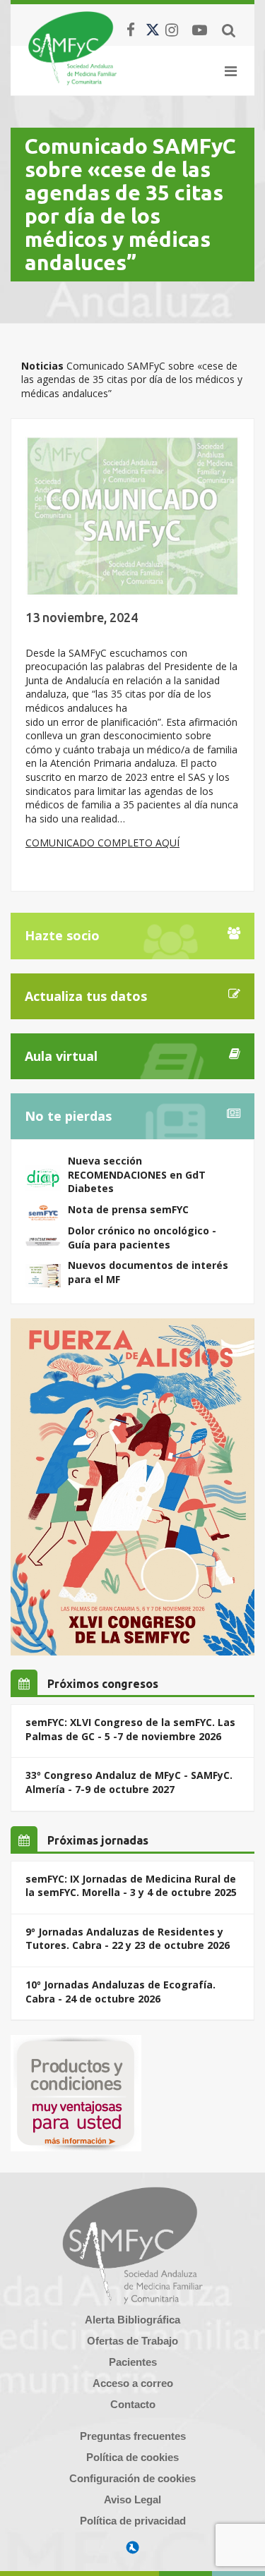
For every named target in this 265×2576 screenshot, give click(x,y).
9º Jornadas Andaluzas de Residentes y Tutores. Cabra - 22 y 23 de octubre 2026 (128, 1939)
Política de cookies (132, 2457)
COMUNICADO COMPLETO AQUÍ (102, 843)
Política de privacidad (133, 2521)
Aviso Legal (132, 2499)
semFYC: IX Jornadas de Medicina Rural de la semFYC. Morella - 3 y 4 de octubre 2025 (131, 1886)
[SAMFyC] (72, 48)
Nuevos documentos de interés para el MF (148, 1272)
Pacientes (133, 2362)
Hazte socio (62, 935)
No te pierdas (68, 1116)
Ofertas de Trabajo (132, 2341)
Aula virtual (61, 1056)
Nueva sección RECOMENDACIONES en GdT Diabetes (137, 1174)
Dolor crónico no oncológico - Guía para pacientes (142, 1238)
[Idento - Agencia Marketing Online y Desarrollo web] (133, 2548)
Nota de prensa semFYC (128, 1209)
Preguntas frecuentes (133, 2436)
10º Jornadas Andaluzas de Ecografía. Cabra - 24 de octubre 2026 (120, 1992)
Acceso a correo (133, 2383)
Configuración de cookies (132, 2478)
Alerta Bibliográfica (132, 2320)
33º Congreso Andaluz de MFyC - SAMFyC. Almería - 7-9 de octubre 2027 (129, 1782)
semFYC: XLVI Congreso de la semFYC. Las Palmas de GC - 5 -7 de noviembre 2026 (130, 1729)
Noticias (42, 366)
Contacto (133, 2404)
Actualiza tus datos (86, 996)
